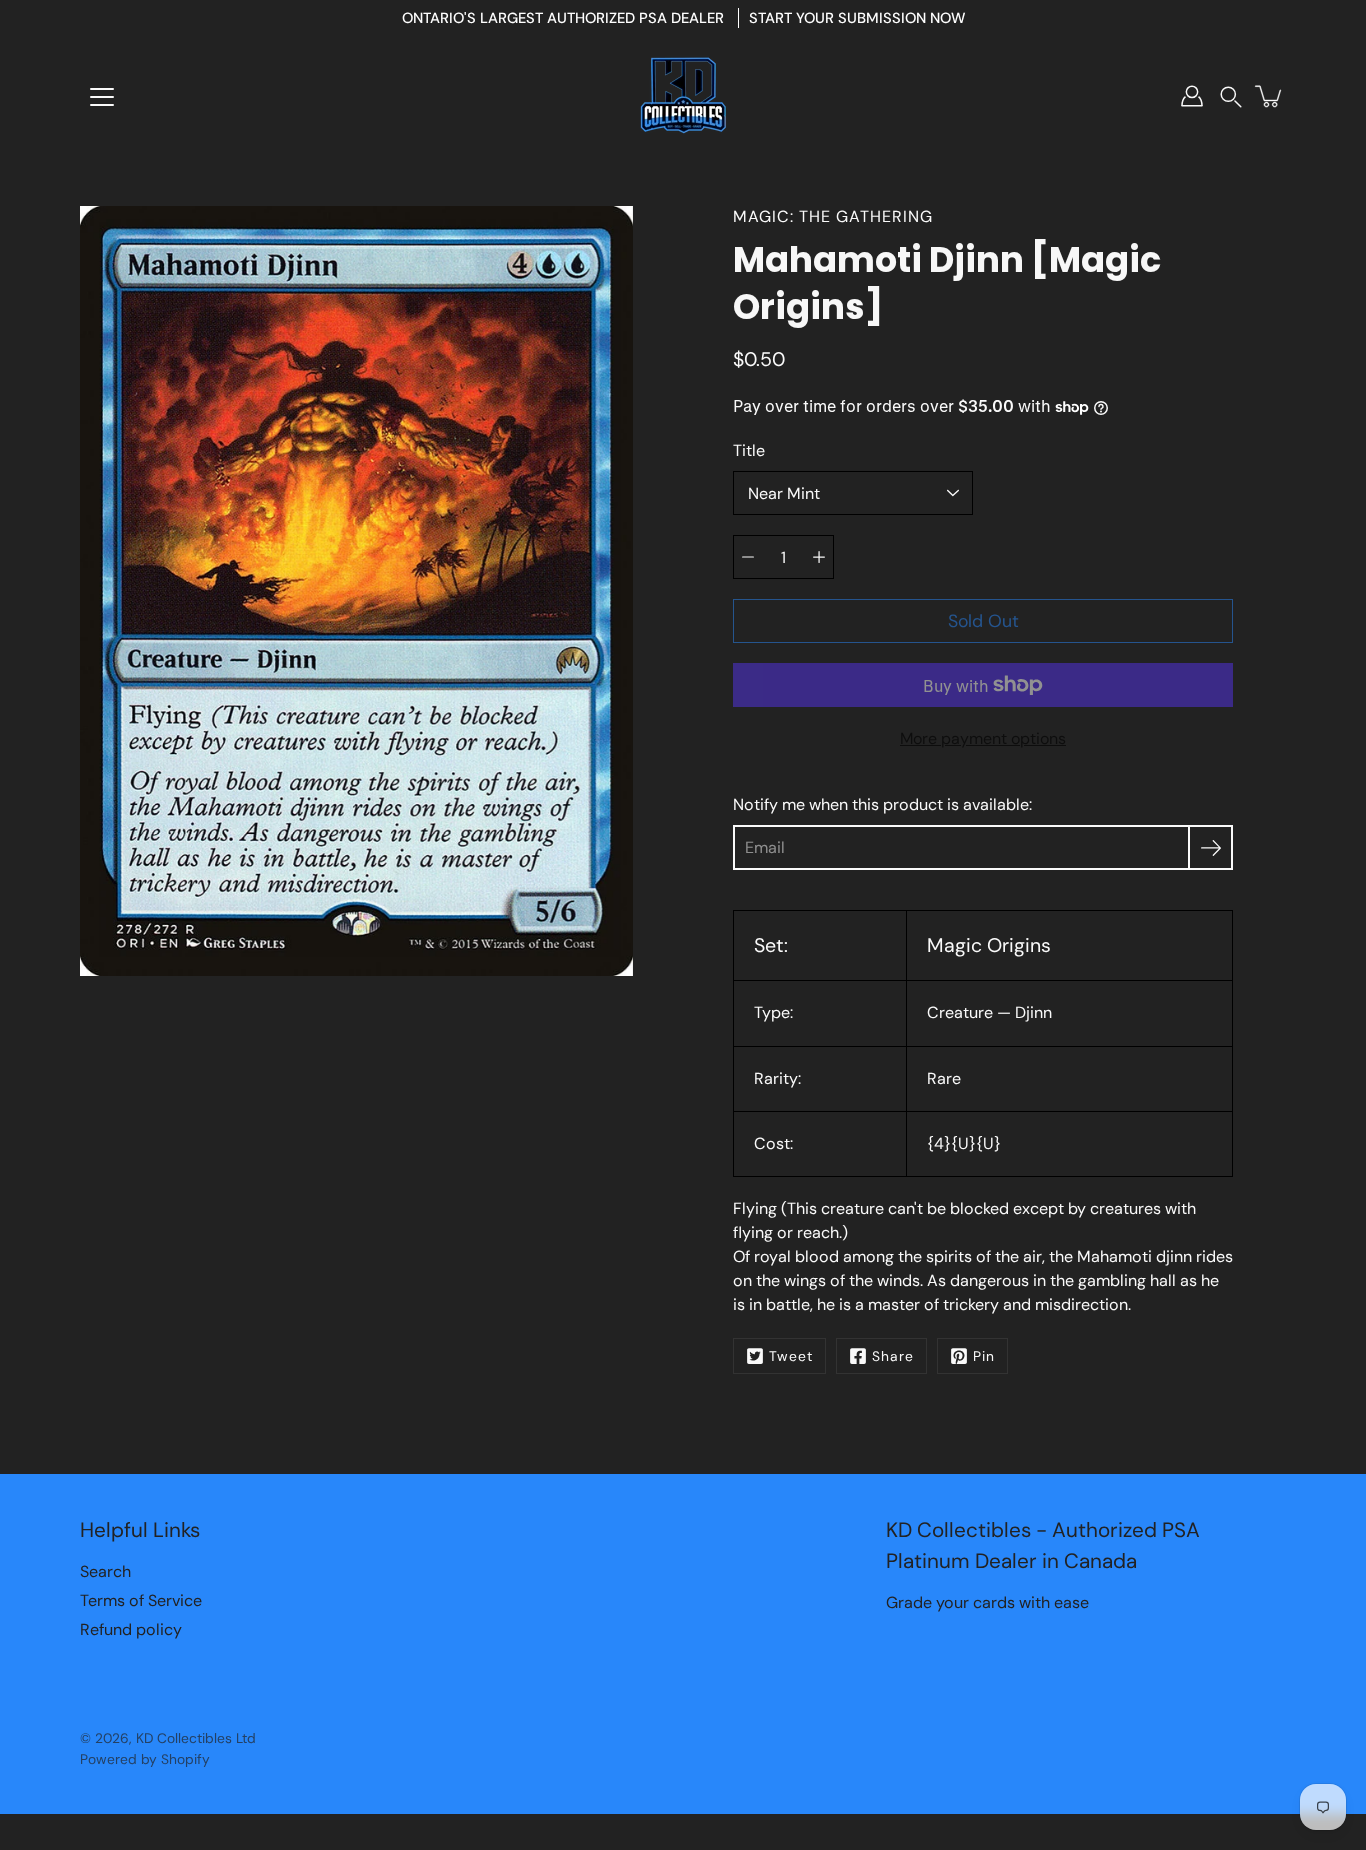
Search (105, 1571)
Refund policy (131, 1629)
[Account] (1192, 96)
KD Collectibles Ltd (196, 1738)
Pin (984, 1356)
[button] (1231, 96)
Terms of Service (141, 1600)
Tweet (791, 1356)
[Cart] (1270, 96)
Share (893, 1356)
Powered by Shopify (145, 1759)
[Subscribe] (1210, 847)
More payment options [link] (983, 738)
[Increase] (819, 557)
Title (749, 450)
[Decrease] (748, 557)
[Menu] (102, 97)
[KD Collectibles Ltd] (683, 96)
